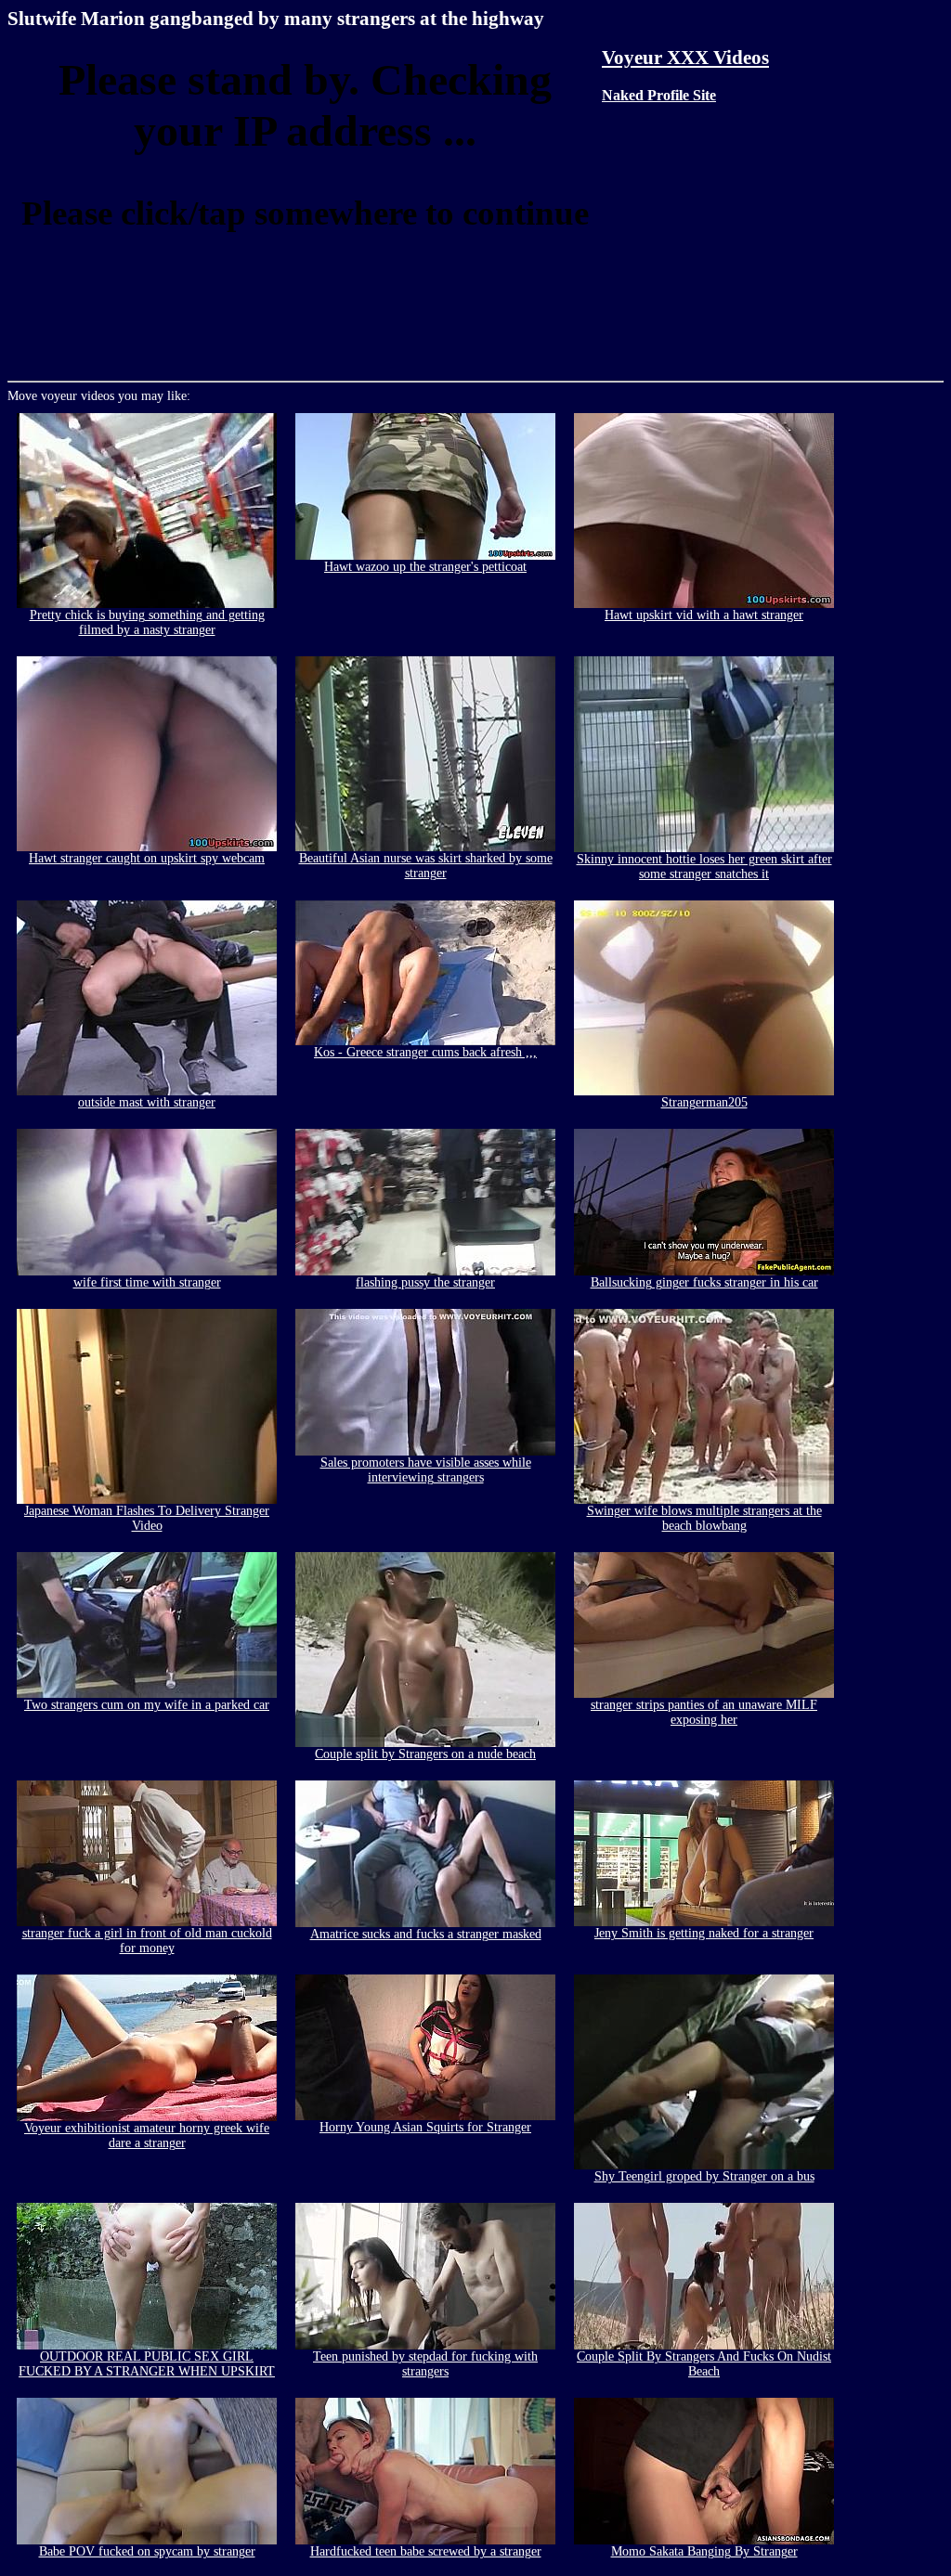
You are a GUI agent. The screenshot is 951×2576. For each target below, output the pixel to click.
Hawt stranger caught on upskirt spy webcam (147, 858)
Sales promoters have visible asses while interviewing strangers (426, 1470)
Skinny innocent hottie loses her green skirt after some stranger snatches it (704, 867)
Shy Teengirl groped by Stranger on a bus (704, 2176)
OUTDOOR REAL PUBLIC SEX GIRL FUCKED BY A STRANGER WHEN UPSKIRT (147, 2364)
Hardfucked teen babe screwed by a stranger (426, 2551)
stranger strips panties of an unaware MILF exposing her (704, 1712)
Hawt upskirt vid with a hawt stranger (704, 615)
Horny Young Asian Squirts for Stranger (425, 2127)
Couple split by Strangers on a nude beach (425, 1754)
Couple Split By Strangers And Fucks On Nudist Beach (704, 2364)
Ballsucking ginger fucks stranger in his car (704, 1282)
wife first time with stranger (147, 1282)
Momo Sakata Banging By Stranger (704, 2551)
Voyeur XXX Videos (685, 58)
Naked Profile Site (659, 95)
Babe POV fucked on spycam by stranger (147, 2551)
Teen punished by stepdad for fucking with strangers (425, 2364)
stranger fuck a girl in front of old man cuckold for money (147, 1941)
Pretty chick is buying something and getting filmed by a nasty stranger (147, 622)
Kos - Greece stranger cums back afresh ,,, (425, 1052)
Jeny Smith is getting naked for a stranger (704, 1933)
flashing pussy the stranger (425, 1282)
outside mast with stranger (147, 1102)
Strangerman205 (704, 1102)
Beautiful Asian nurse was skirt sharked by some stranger (426, 866)
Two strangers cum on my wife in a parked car (147, 1705)
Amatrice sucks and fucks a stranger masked (426, 1934)
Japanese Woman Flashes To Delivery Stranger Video (147, 1518)
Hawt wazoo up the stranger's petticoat (425, 567)
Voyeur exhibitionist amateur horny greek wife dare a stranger (147, 2136)
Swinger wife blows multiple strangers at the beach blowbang (704, 1518)
